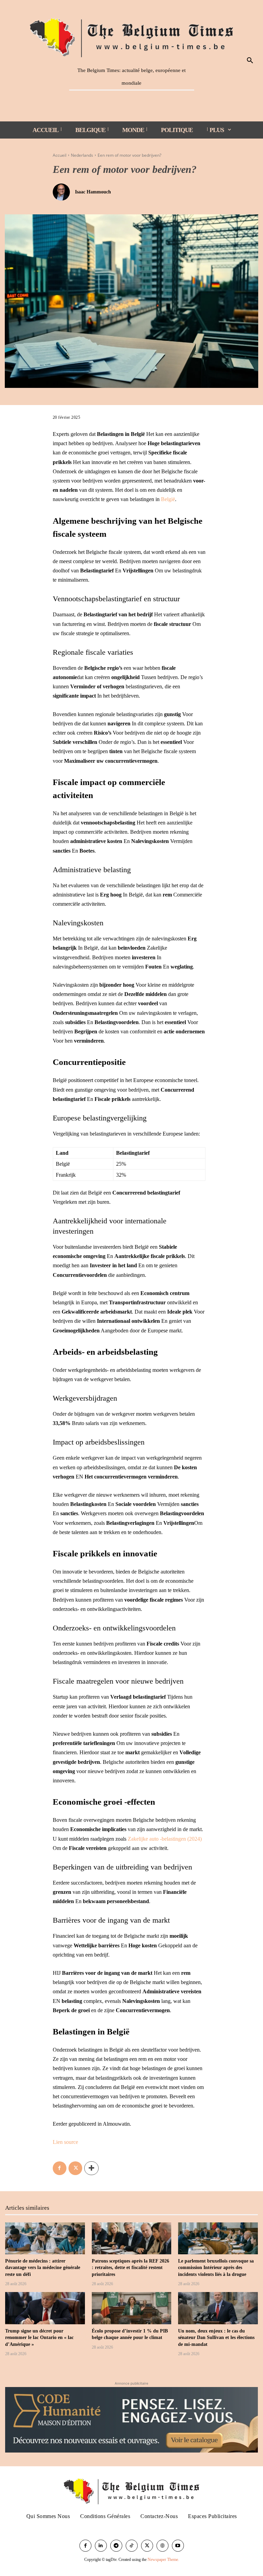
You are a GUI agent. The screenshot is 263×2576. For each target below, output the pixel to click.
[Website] (162, 2546)
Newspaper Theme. (163, 2560)
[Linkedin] (101, 2546)
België (168, 499)
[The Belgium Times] (132, 36)
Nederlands (82, 155)
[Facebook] (60, 2168)
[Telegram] (116, 2546)
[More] (91, 2168)
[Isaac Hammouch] (63, 192)
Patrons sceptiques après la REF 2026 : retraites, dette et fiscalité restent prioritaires (130, 2268)
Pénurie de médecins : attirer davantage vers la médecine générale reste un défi (43, 2268)
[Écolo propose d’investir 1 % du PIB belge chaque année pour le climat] (132, 2308)
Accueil (60, 155)
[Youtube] (178, 2546)
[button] (250, 61)
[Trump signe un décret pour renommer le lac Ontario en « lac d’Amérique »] (45, 2308)
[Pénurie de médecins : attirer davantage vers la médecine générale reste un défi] (45, 2238)
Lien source (65, 2142)
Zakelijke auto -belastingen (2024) (165, 1839)
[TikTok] (132, 2546)
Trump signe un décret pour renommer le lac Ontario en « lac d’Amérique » (39, 2338)
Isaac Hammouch (93, 192)
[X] (75, 2168)
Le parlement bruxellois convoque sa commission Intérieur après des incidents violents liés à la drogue (216, 2268)
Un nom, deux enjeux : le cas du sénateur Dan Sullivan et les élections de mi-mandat (216, 2338)
